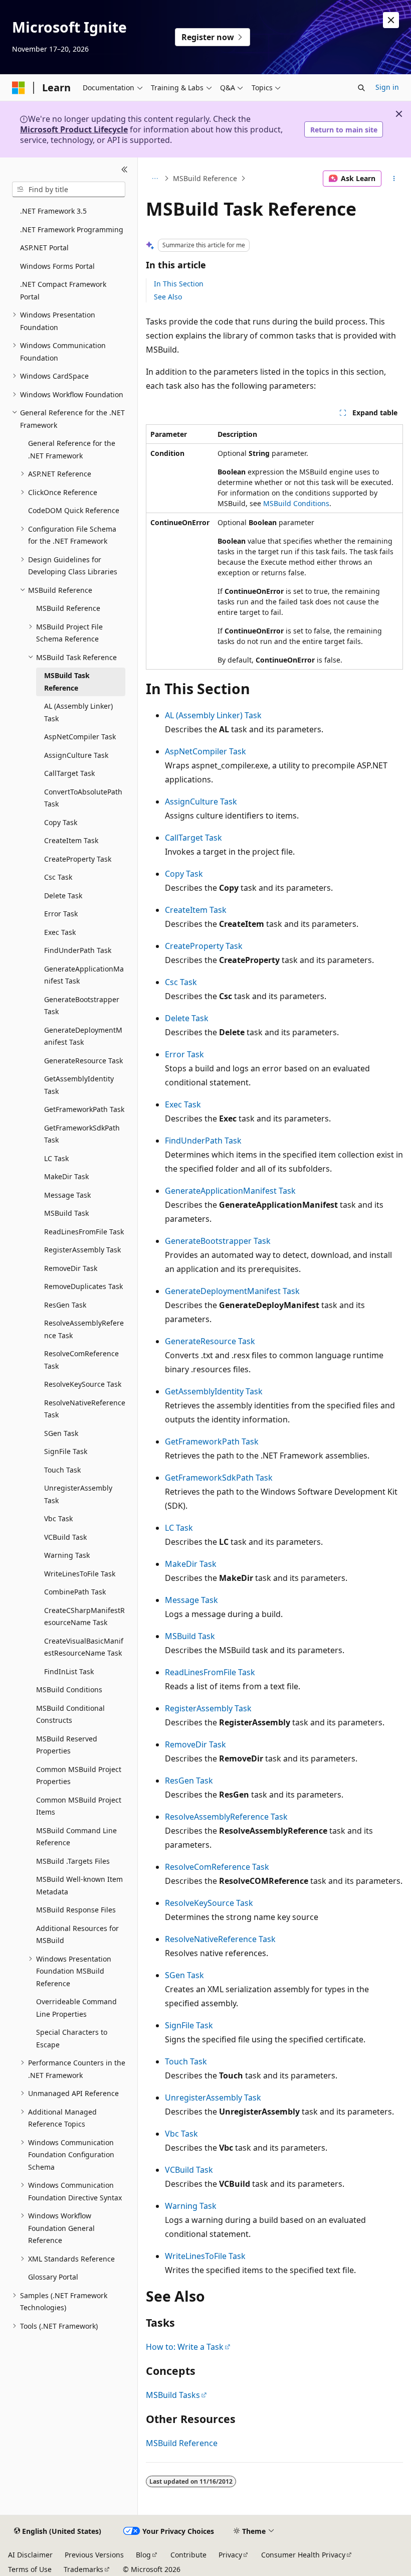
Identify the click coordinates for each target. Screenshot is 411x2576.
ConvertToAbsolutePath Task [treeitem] (83, 798)
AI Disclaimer (30, 2555)
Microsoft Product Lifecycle (74, 129)
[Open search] (361, 88)
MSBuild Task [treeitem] (66, 1213)
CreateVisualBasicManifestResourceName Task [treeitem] (84, 1647)
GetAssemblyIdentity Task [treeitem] (79, 1085)
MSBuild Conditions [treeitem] (69, 1689)
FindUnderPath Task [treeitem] (78, 950)
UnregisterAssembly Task (213, 2098)
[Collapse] (125, 170)
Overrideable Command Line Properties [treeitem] (76, 2008)
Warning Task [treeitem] (67, 1555)
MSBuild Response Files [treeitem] (76, 1910)
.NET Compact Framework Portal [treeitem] (63, 290)
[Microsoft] (19, 88)
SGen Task (184, 1975)
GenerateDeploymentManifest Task (232, 1291)
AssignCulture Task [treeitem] (76, 755)
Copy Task (184, 874)
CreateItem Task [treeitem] (71, 840)
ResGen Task (189, 1781)
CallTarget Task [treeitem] (69, 773)
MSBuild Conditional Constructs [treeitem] (70, 1714)
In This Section (179, 284)
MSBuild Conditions (296, 503)
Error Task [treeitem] (61, 914)
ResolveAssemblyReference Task (226, 1817)
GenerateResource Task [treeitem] (83, 1061)
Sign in (387, 87)
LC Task (179, 1528)
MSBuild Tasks (173, 2395)
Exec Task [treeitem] (60, 932)
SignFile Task (189, 2025)
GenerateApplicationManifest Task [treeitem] (84, 975)
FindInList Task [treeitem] (69, 1671)
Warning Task (191, 2206)
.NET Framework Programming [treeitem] (72, 229)
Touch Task (186, 2061)
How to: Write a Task (185, 2347)
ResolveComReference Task (217, 1867)
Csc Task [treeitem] (58, 877)
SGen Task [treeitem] (61, 1433)
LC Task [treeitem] (56, 1158)
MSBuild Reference (205, 178)
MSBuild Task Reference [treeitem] (67, 682)
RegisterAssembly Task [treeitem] (82, 1250)
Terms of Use (30, 2569)
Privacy (230, 2555)
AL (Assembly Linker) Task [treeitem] (78, 712)
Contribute (188, 2555)
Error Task (184, 1054)
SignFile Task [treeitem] (66, 1451)
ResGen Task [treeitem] (65, 1305)
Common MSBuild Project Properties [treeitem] (79, 1776)
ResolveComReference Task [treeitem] (81, 1360)
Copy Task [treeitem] (61, 822)
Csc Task (181, 982)
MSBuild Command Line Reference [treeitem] (76, 1837)
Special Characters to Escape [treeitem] (72, 2038)
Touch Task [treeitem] (62, 1470)
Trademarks (83, 2569)
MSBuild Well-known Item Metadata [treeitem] (79, 1885)
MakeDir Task (191, 1564)
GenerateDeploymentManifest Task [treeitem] (83, 1036)
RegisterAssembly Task (208, 1708)
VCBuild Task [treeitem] (65, 1537)
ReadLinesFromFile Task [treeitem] (84, 1232)
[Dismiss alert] (391, 20)
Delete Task (187, 1018)
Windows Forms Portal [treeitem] (57, 266)
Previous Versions (94, 2555)
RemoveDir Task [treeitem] (71, 1268)
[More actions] (394, 179)
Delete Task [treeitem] (63, 896)
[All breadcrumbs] (155, 179)
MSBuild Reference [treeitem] (68, 608)
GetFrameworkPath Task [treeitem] (84, 1109)
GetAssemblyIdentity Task (214, 1391)
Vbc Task (181, 2134)
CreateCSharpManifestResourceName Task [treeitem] (84, 1617)
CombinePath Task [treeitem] (75, 1592)
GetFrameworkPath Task (212, 1441)
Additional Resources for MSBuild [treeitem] (77, 1935)
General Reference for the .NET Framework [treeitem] (72, 449)
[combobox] (69, 190)
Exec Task (183, 1104)
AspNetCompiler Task (205, 751)
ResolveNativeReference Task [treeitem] (85, 1409)
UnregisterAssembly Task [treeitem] (78, 1494)
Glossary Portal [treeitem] (53, 2277)
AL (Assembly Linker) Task (213, 715)
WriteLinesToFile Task (205, 2256)
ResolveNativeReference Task (220, 1939)
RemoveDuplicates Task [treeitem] (83, 1286)
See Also (168, 297)
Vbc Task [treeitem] (58, 1518)
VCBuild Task (189, 2170)
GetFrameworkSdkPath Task (219, 1478)
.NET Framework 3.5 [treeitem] (53, 211)
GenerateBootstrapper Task (218, 1241)
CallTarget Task (193, 838)
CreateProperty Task (204, 946)
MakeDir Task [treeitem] (66, 1176)
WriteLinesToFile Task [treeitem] (80, 1574)
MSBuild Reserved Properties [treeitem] (67, 1745)
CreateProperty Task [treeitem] (78, 859)
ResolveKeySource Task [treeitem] (83, 1384)
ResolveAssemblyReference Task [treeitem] (84, 1329)
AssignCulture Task (201, 801)
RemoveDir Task (195, 1744)
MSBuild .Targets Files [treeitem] (73, 1861)
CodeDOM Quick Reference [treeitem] (74, 510)
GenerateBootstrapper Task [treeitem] (82, 1006)
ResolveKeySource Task (209, 1903)
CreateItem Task (196, 910)
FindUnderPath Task (203, 1141)
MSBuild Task (190, 1636)
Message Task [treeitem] (67, 1195)
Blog (143, 2555)
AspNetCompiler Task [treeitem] (80, 737)
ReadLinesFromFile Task (210, 1672)
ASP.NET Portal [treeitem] (44, 248)
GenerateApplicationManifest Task (230, 1191)
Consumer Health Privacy (303, 2555)
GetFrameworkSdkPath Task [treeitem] (82, 1134)
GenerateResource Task (210, 1341)
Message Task (191, 1600)
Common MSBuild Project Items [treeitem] (79, 1806)
